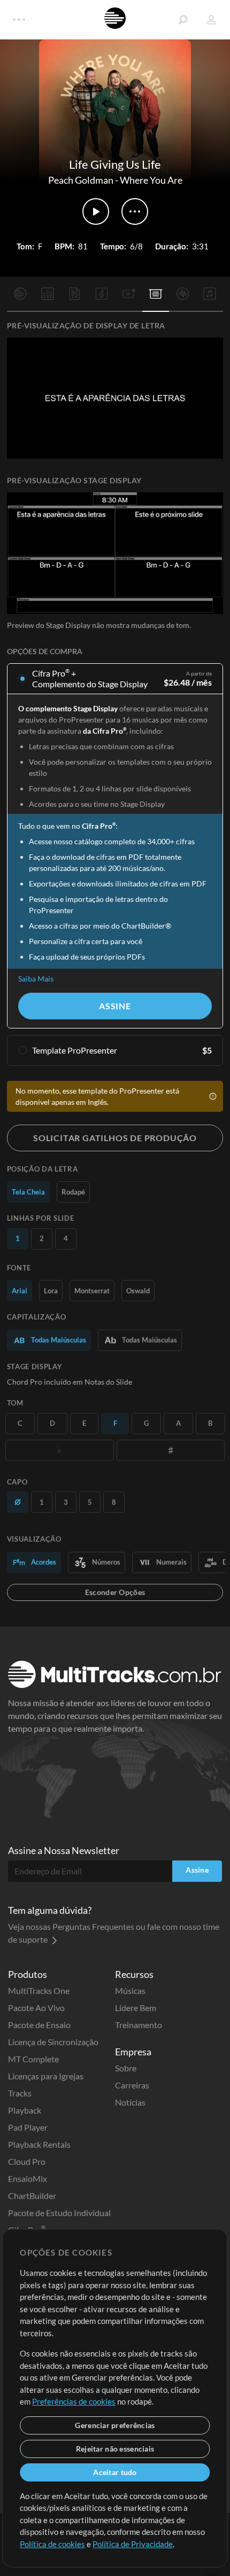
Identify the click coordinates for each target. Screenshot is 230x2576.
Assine (115, 1006)
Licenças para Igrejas (46, 2076)
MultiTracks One (39, 1990)
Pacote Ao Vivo (36, 2008)
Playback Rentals (39, 2144)
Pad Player (28, 2127)
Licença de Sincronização (53, 2042)
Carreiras (132, 2085)
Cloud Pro (27, 2161)
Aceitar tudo (115, 2472)
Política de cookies (52, 2544)
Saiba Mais (36, 979)
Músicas (130, 1990)
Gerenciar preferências (115, 2425)
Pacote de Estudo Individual (59, 2213)
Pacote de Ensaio (39, 2025)
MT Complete (33, 2059)
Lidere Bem (136, 2008)
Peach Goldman (81, 180)
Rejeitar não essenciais (115, 2449)
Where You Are (151, 180)
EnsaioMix (28, 2178)
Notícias (130, 2102)
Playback (25, 2110)
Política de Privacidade (133, 2544)
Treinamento (139, 2025)
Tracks (20, 2093)
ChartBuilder (32, 2196)
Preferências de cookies (74, 2401)
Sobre (126, 2068)
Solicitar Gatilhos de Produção (115, 1138)
